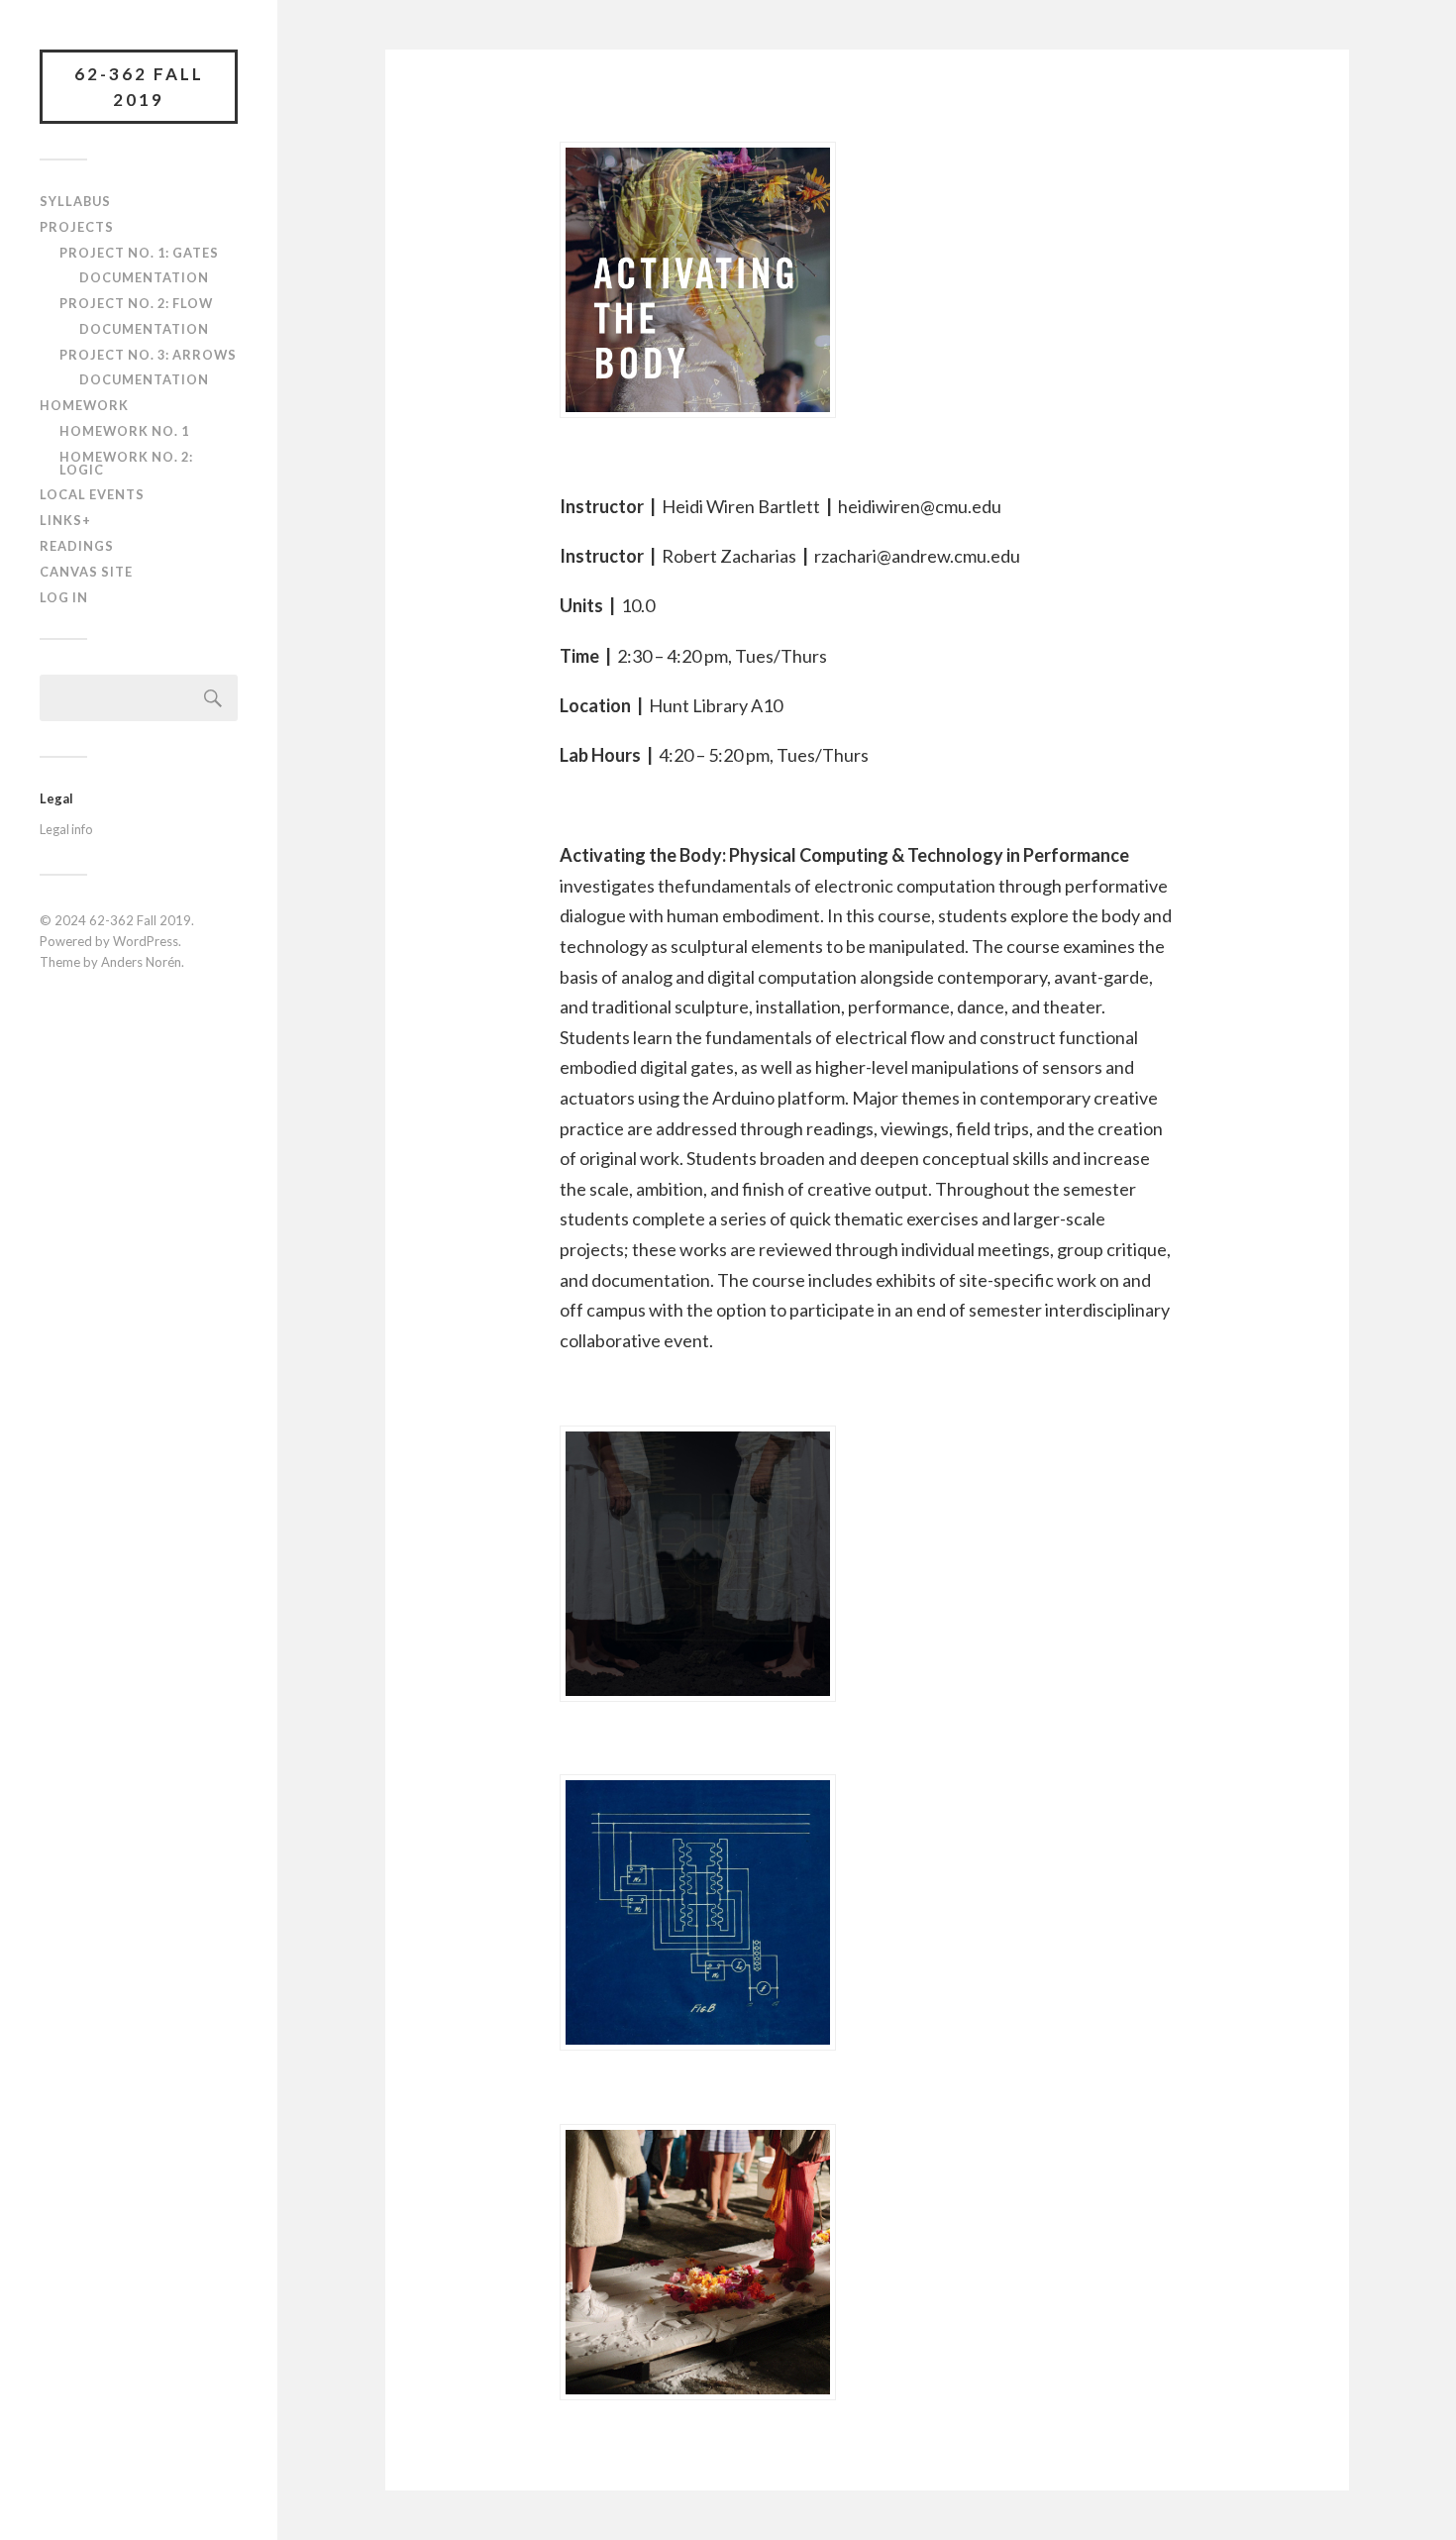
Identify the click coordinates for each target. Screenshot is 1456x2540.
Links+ (65, 520)
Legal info (66, 829)
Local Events (92, 494)
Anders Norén (141, 962)
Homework (84, 405)
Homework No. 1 (124, 431)
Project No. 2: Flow (136, 303)
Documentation (144, 277)
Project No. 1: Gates (139, 253)
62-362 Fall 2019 (139, 87)
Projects (77, 227)
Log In (64, 597)
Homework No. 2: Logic (126, 463)
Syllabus (75, 201)
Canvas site (86, 572)
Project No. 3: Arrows (148, 355)
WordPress (146, 941)
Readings (77, 546)
